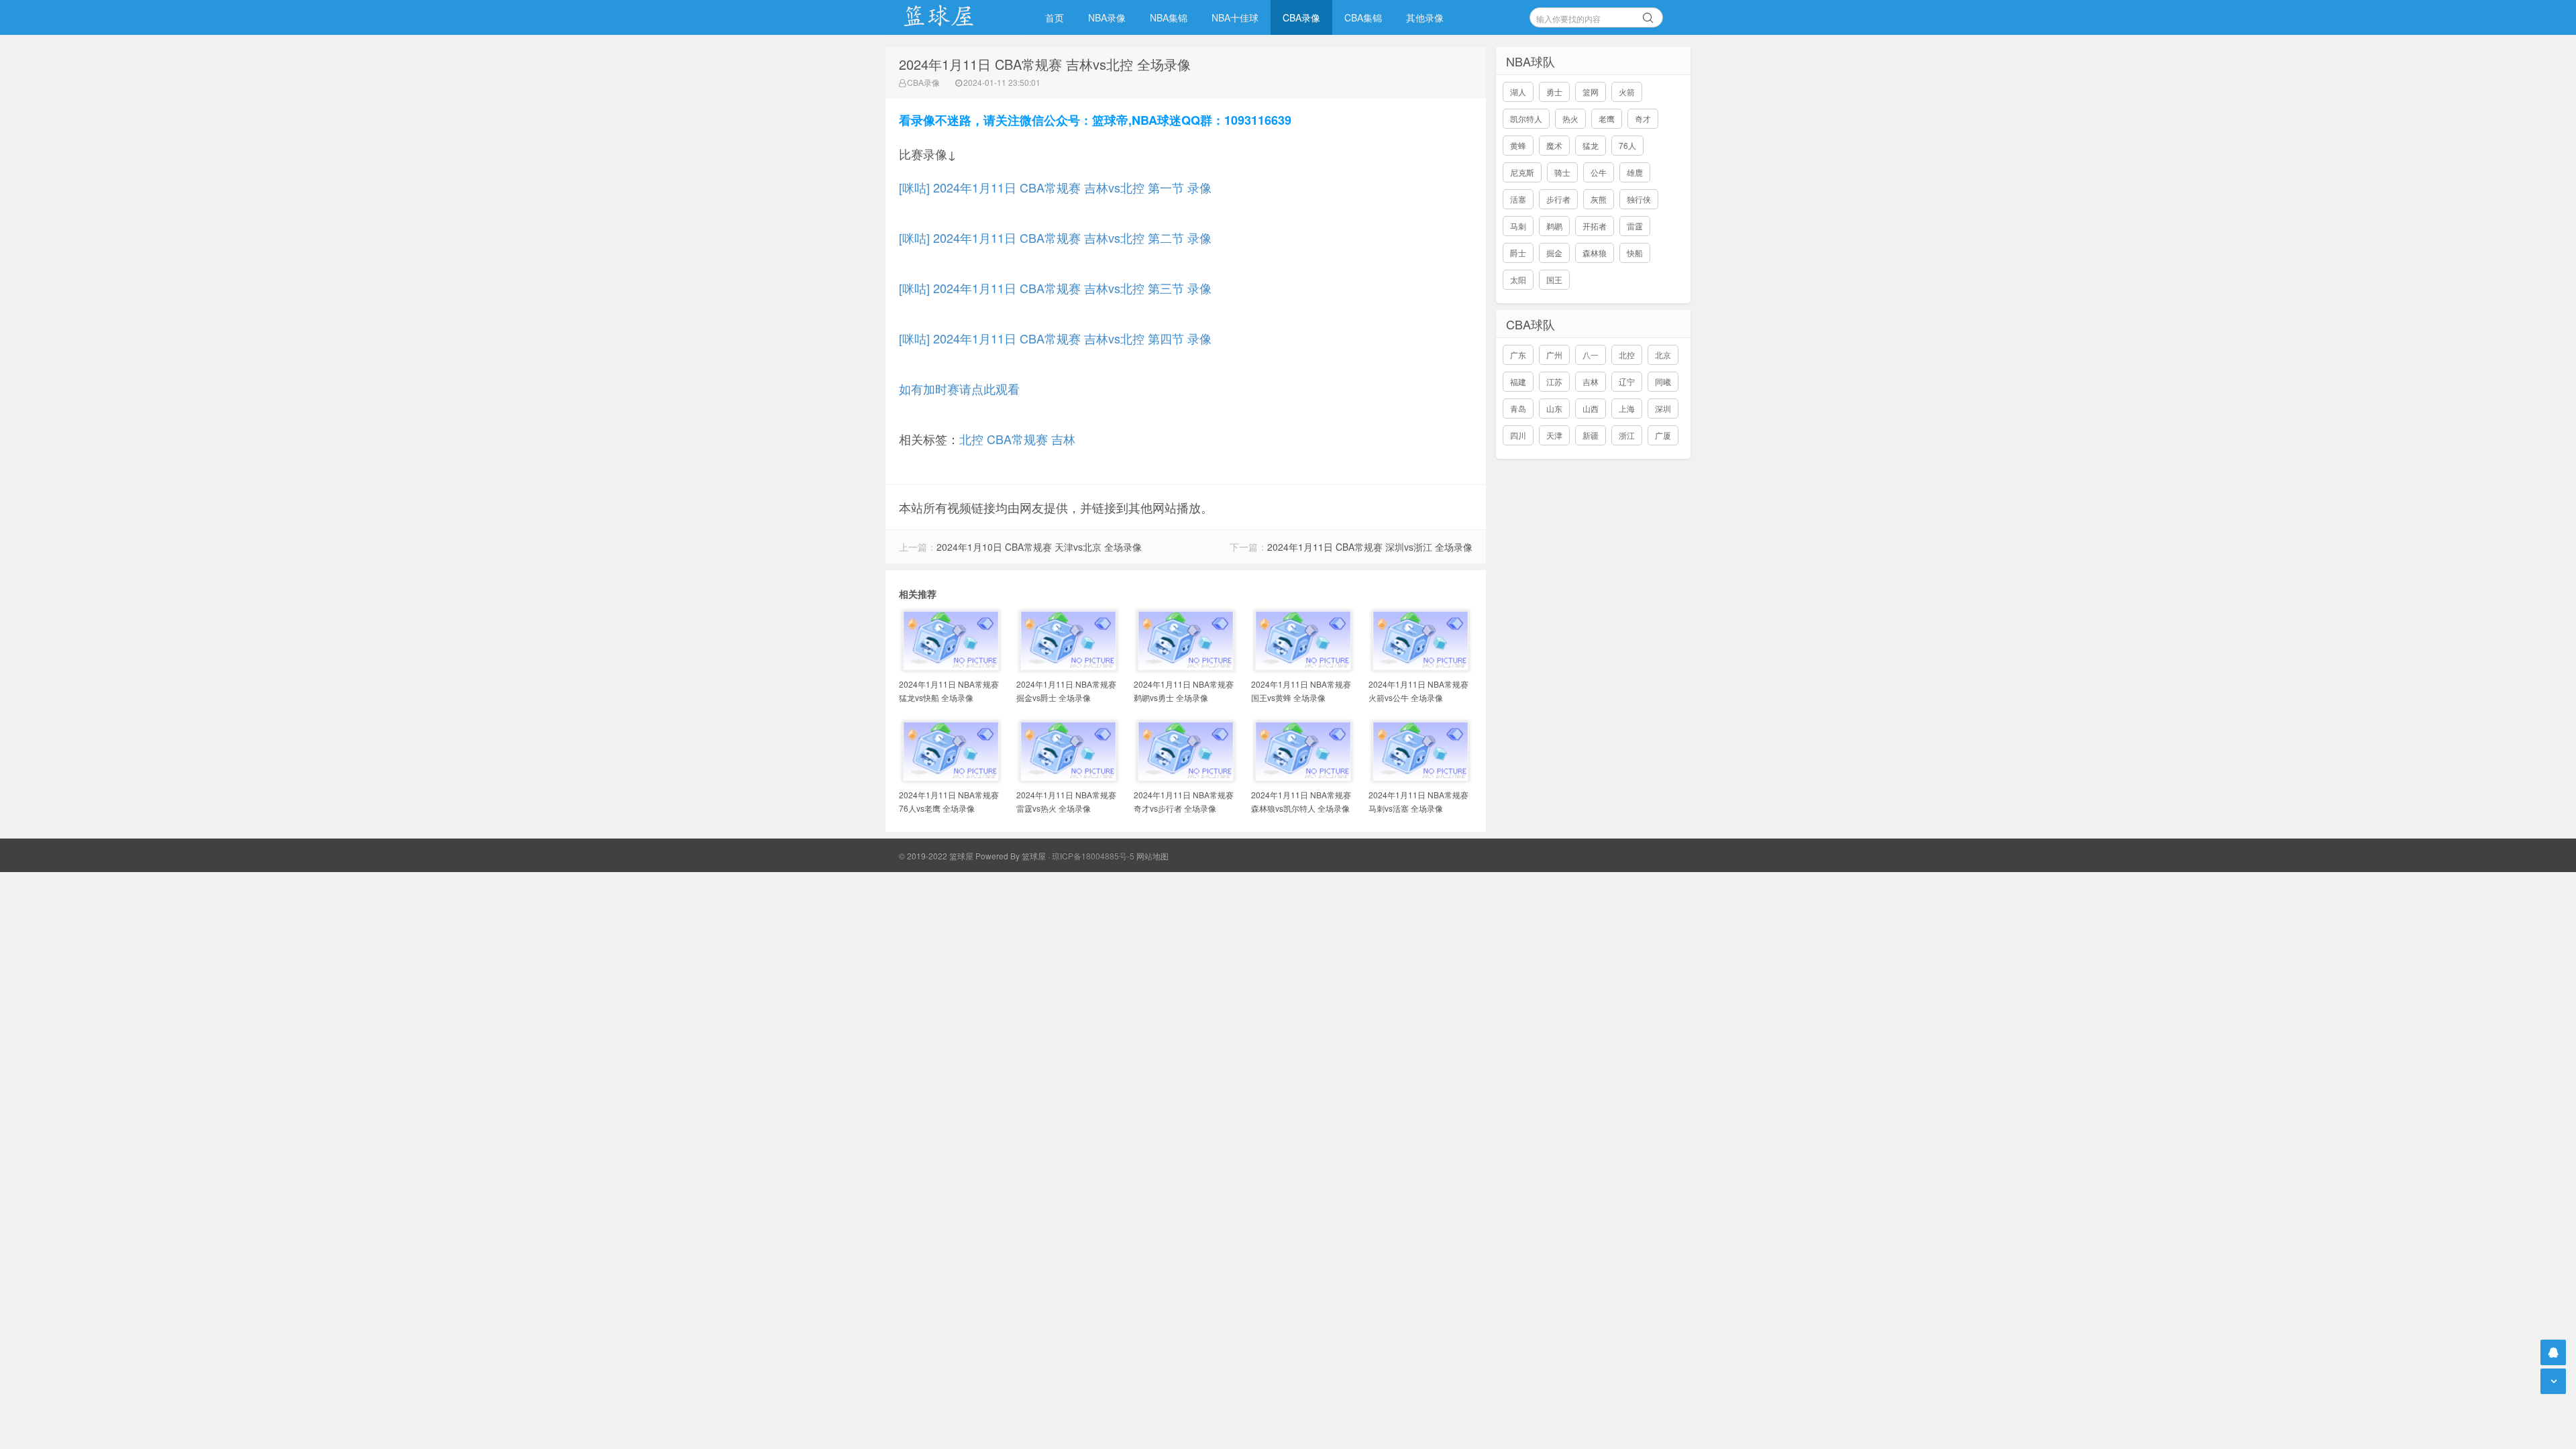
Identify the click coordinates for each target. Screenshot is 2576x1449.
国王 (1554, 279)
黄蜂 (1518, 145)
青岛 (1518, 408)
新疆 (1591, 435)
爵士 (1518, 253)
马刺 (1518, 226)
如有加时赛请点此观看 (959, 388)
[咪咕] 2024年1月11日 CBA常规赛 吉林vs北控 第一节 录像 (1055, 187)
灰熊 (1599, 199)
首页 (1055, 17)
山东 (1554, 408)
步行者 (1558, 199)
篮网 (1591, 92)
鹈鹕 (1554, 226)
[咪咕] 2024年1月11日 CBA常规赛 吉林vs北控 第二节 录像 (1055, 237)
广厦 (1663, 435)
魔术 (1554, 145)
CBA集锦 (1363, 17)
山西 (1591, 408)
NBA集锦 (1169, 17)
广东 (1518, 355)
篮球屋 (1034, 856)
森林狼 (1595, 253)
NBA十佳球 (1235, 17)
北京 (1663, 355)
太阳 (1518, 279)
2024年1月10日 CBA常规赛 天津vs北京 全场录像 (1039, 547)
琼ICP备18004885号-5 (1093, 856)
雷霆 (1635, 226)
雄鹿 (1635, 172)
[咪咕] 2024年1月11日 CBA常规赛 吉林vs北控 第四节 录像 (1055, 338)
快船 (1635, 253)
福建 (1518, 381)
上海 (1627, 408)
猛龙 (1591, 145)
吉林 (1063, 439)
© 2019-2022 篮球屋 (936, 856)
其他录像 (1425, 17)
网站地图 (1152, 856)
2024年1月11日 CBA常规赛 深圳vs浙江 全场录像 (1370, 547)
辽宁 (1627, 381)
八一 (1591, 355)
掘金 (1554, 253)
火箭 (1627, 92)
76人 (1627, 145)
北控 (971, 439)
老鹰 (1607, 118)
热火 (1570, 118)
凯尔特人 (1526, 118)
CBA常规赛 (1017, 439)
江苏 (1554, 381)
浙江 (1627, 435)
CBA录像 (1301, 17)
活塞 (1518, 199)
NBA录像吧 (953, 17)
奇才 (1643, 118)
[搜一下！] (1648, 15)
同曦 (1663, 381)
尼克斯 (1522, 172)
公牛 (1599, 172)
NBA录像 (1107, 17)
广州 (1554, 355)
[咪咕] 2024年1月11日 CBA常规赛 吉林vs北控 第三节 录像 (1055, 288)
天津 (1554, 435)
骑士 (1562, 172)
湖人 (1518, 92)
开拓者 (1595, 226)
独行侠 (1639, 199)
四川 (1518, 435)
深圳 (1663, 408)
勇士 (1554, 92)
